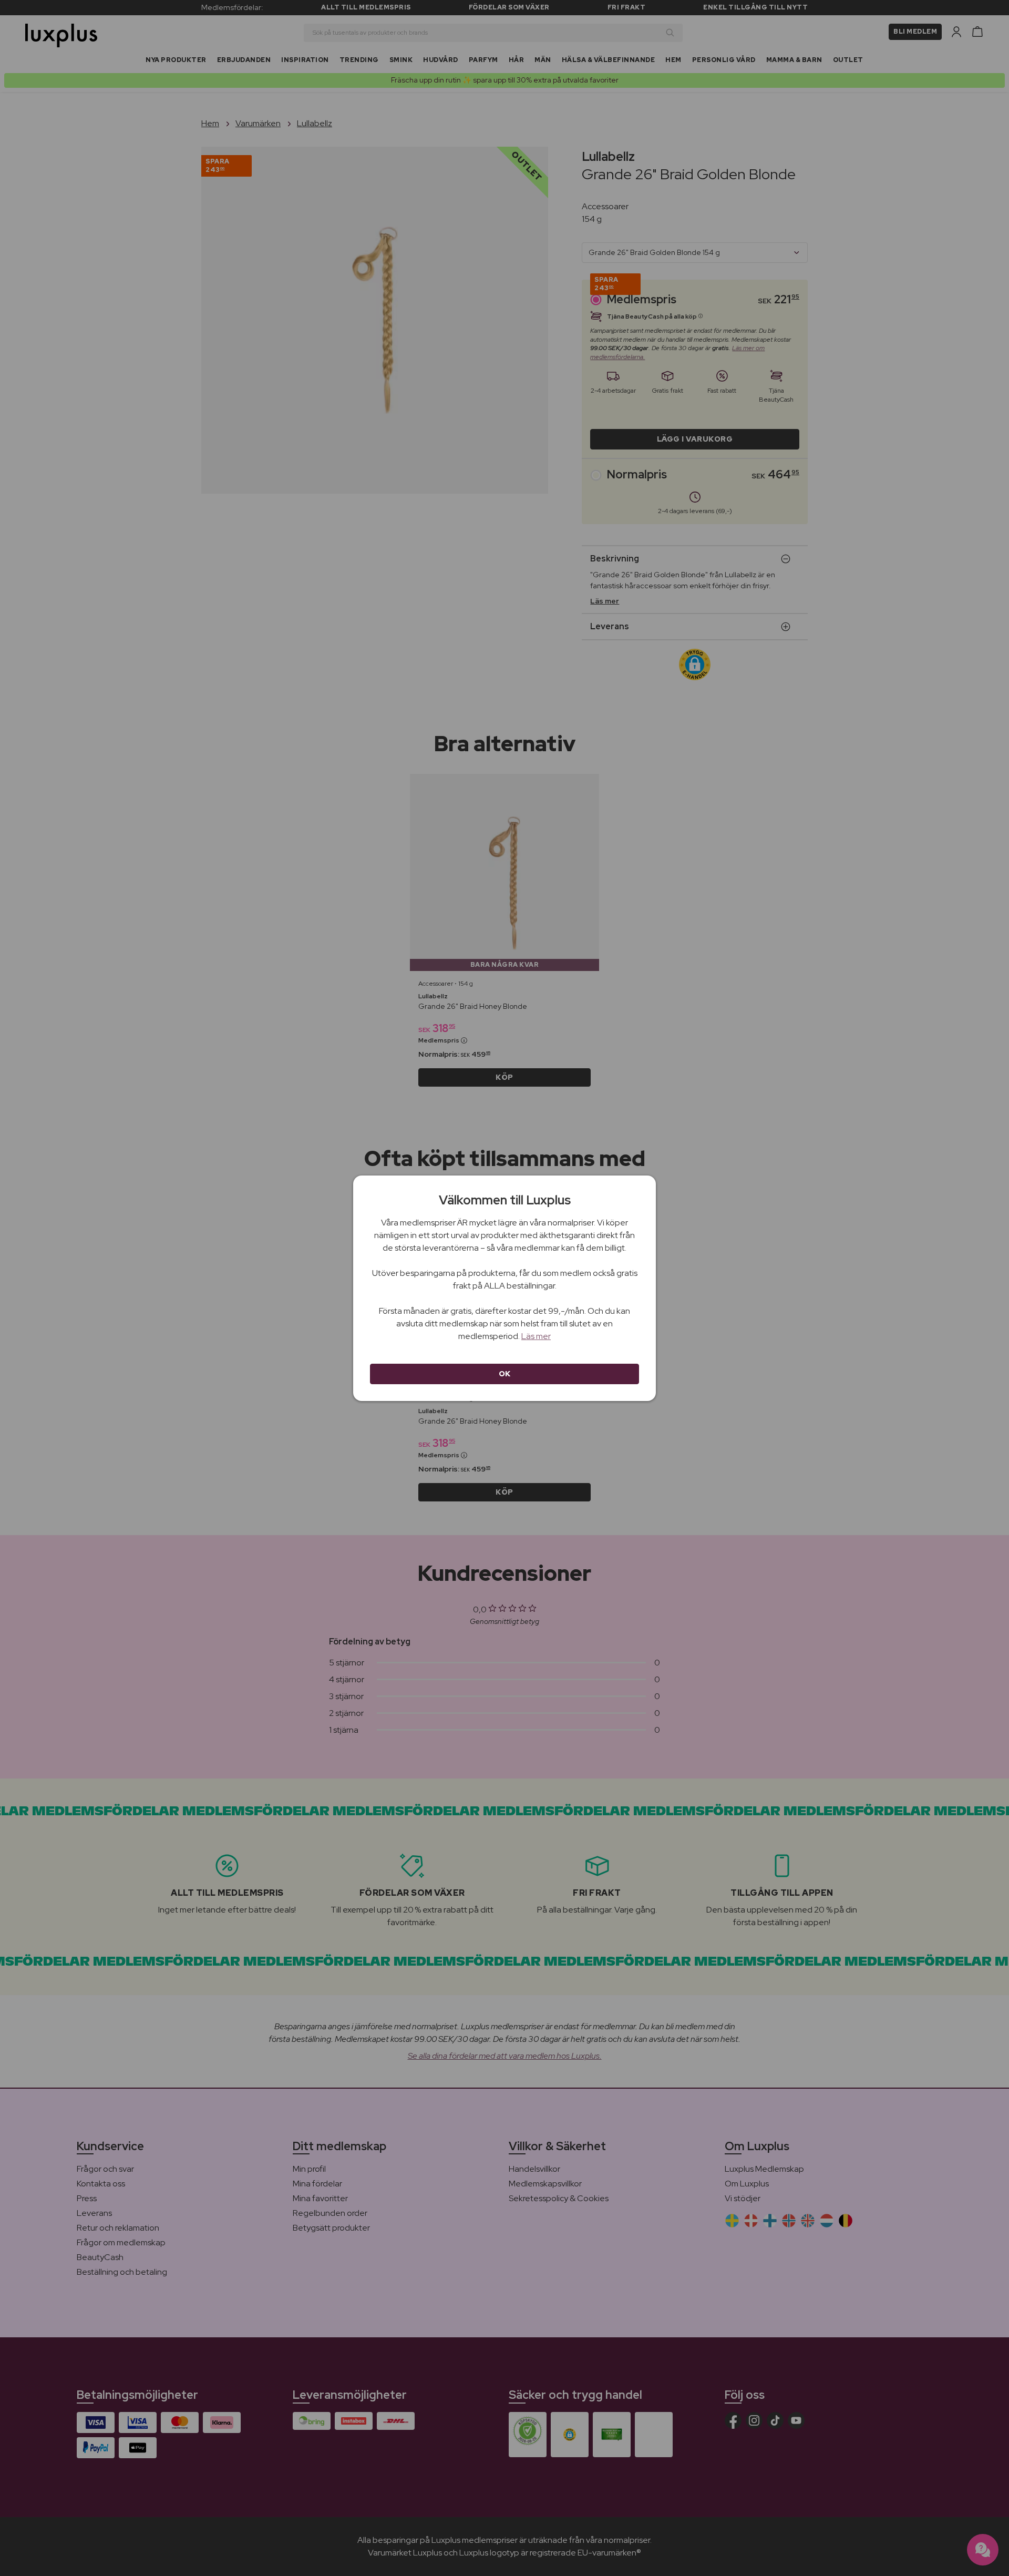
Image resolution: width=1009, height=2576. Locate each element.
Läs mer (536, 1336)
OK (505, 1374)
